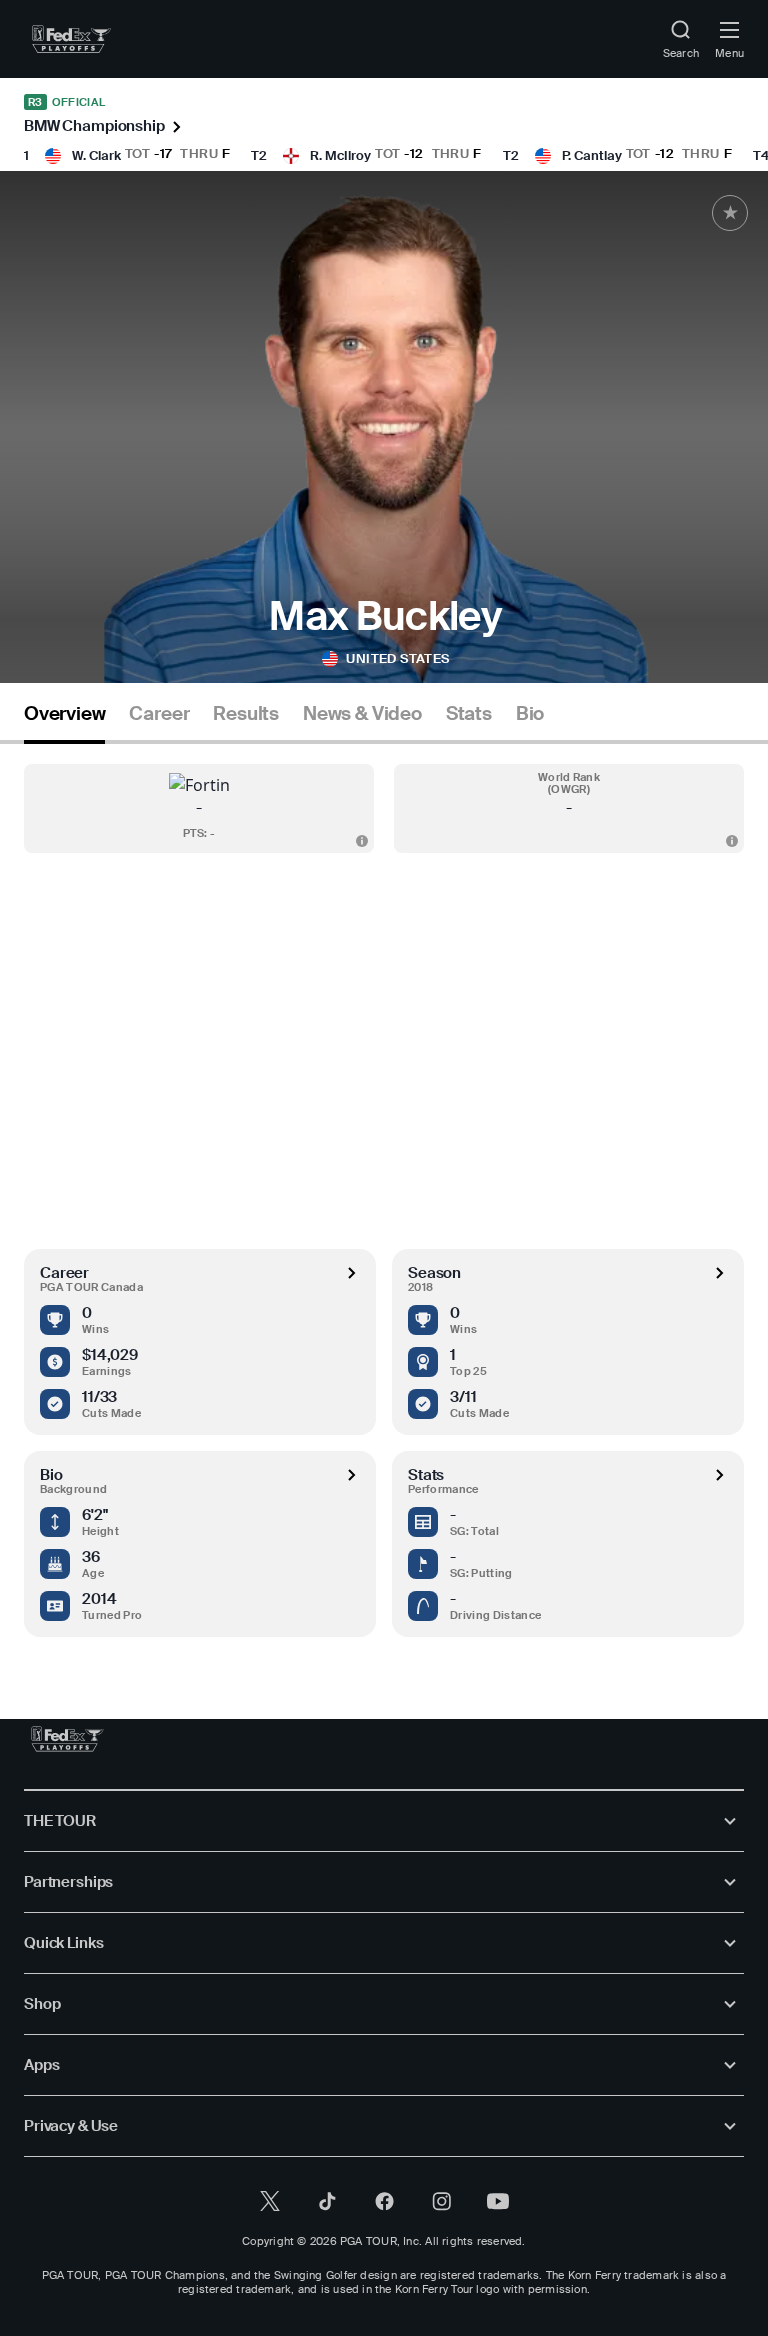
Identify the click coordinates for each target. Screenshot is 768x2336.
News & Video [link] (362, 714)
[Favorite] (730, 213)
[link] (71, 39)
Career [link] (159, 714)
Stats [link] (469, 714)
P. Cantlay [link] (592, 155)
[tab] (64, 721)
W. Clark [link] (96, 155)
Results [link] (246, 714)
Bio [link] (530, 714)
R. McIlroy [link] (340, 155)
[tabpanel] (384, 1190)
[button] (199, 808)
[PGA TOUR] (67, 1739)
